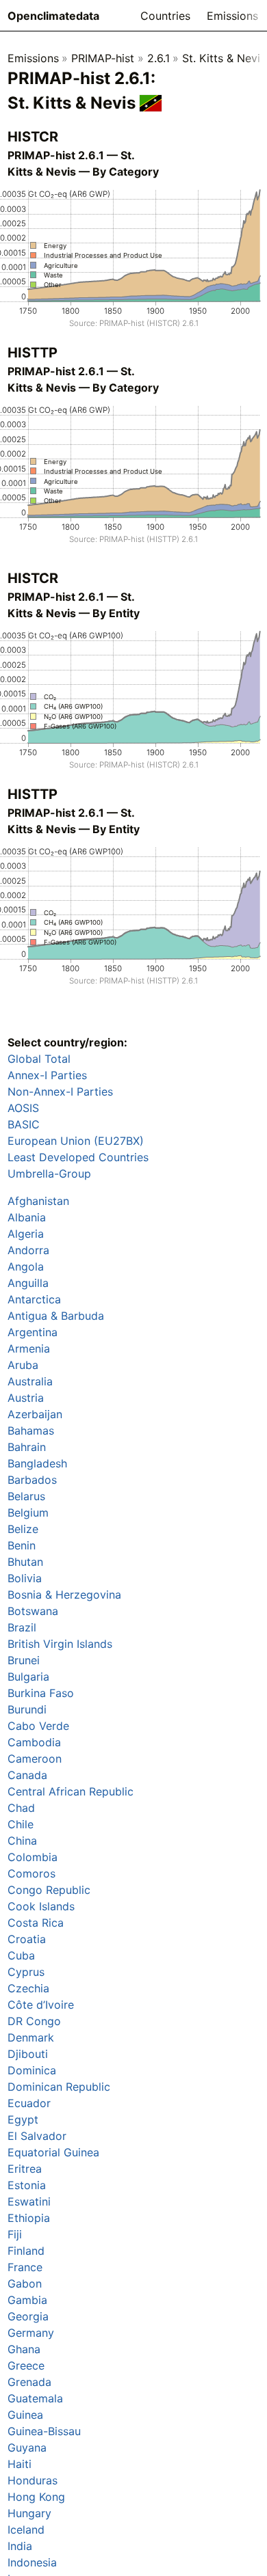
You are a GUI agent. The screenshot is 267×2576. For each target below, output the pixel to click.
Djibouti (28, 2054)
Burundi (27, 1709)
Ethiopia (29, 2218)
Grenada (29, 2382)
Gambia (27, 2300)
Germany (31, 2333)
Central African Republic (71, 1791)
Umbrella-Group (49, 1174)
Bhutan (25, 1562)
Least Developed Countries (78, 1157)
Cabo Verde (38, 1726)
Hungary (29, 2513)
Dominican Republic (59, 2087)
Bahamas (31, 1431)
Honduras (33, 2480)
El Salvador (37, 2136)
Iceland (26, 2530)
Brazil (22, 1627)
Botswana (33, 1611)
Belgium (28, 1513)
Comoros (31, 1873)
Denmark (31, 2037)
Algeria (26, 1234)
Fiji (15, 2234)
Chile (21, 1824)
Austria (26, 1398)
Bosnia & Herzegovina (64, 1595)
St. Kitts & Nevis (224, 58)
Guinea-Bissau (44, 2431)
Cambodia (34, 1742)
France (25, 2267)
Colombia (33, 1857)
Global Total (39, 1059)
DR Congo (34, 2021)
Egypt (23, 2119)
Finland (26, 2251)
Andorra (28, 1250)
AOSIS (23, 1108)
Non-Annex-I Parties (60, 1092)
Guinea (25, 2415)
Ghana (24, 2349)
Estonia (27, 2185)
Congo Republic (49, 1890)
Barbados (32, 1480)
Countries (165, 16)
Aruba (23, 1365)
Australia (30, 1381)
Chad (21, 1808)
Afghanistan (38, 1201)
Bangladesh (37, 1463)
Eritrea (25, 2169)
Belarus (26, 1496)
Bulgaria (28, 1677)
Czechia (28, 1988)
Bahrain (27, 1447)
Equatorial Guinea (53, 2152)
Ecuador (29, 2103)
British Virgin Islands (60, 1644)
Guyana (27, 2448)
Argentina (33, 1332)
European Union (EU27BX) (76, 1141)
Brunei (24, 1660)
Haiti (20, 2464)
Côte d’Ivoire (41, 2005)
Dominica (32, 2070)
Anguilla (28, 1283)
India (20, 2546)
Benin (22, 1545)
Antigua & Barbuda (56, 1316)
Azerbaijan (35, 1414)
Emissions (232, 16)
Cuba (21, 1955)
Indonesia (32, 2562)
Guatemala (35, 2398)
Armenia (29, 1348)
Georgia (28, 2316)
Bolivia (25, 1578)
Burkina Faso (41, 1693)
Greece (26, 2365)
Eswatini (29, 2201)
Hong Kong (36, 2497)
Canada (27, 1775)
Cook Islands (41, 1906)
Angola (26, 1266)
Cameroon (35, 1759)
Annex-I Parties (47, 1075)
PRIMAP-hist (103, 58)
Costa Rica (36, 1923)
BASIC (24, 1124)
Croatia (27, 1939)
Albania (27, 1217)
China (22, 1841)
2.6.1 (158, 58)
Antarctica (34, 1299)
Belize (23, 1529)
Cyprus (26, 1972)
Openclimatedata (53, 16)
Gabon (25, 2283)
